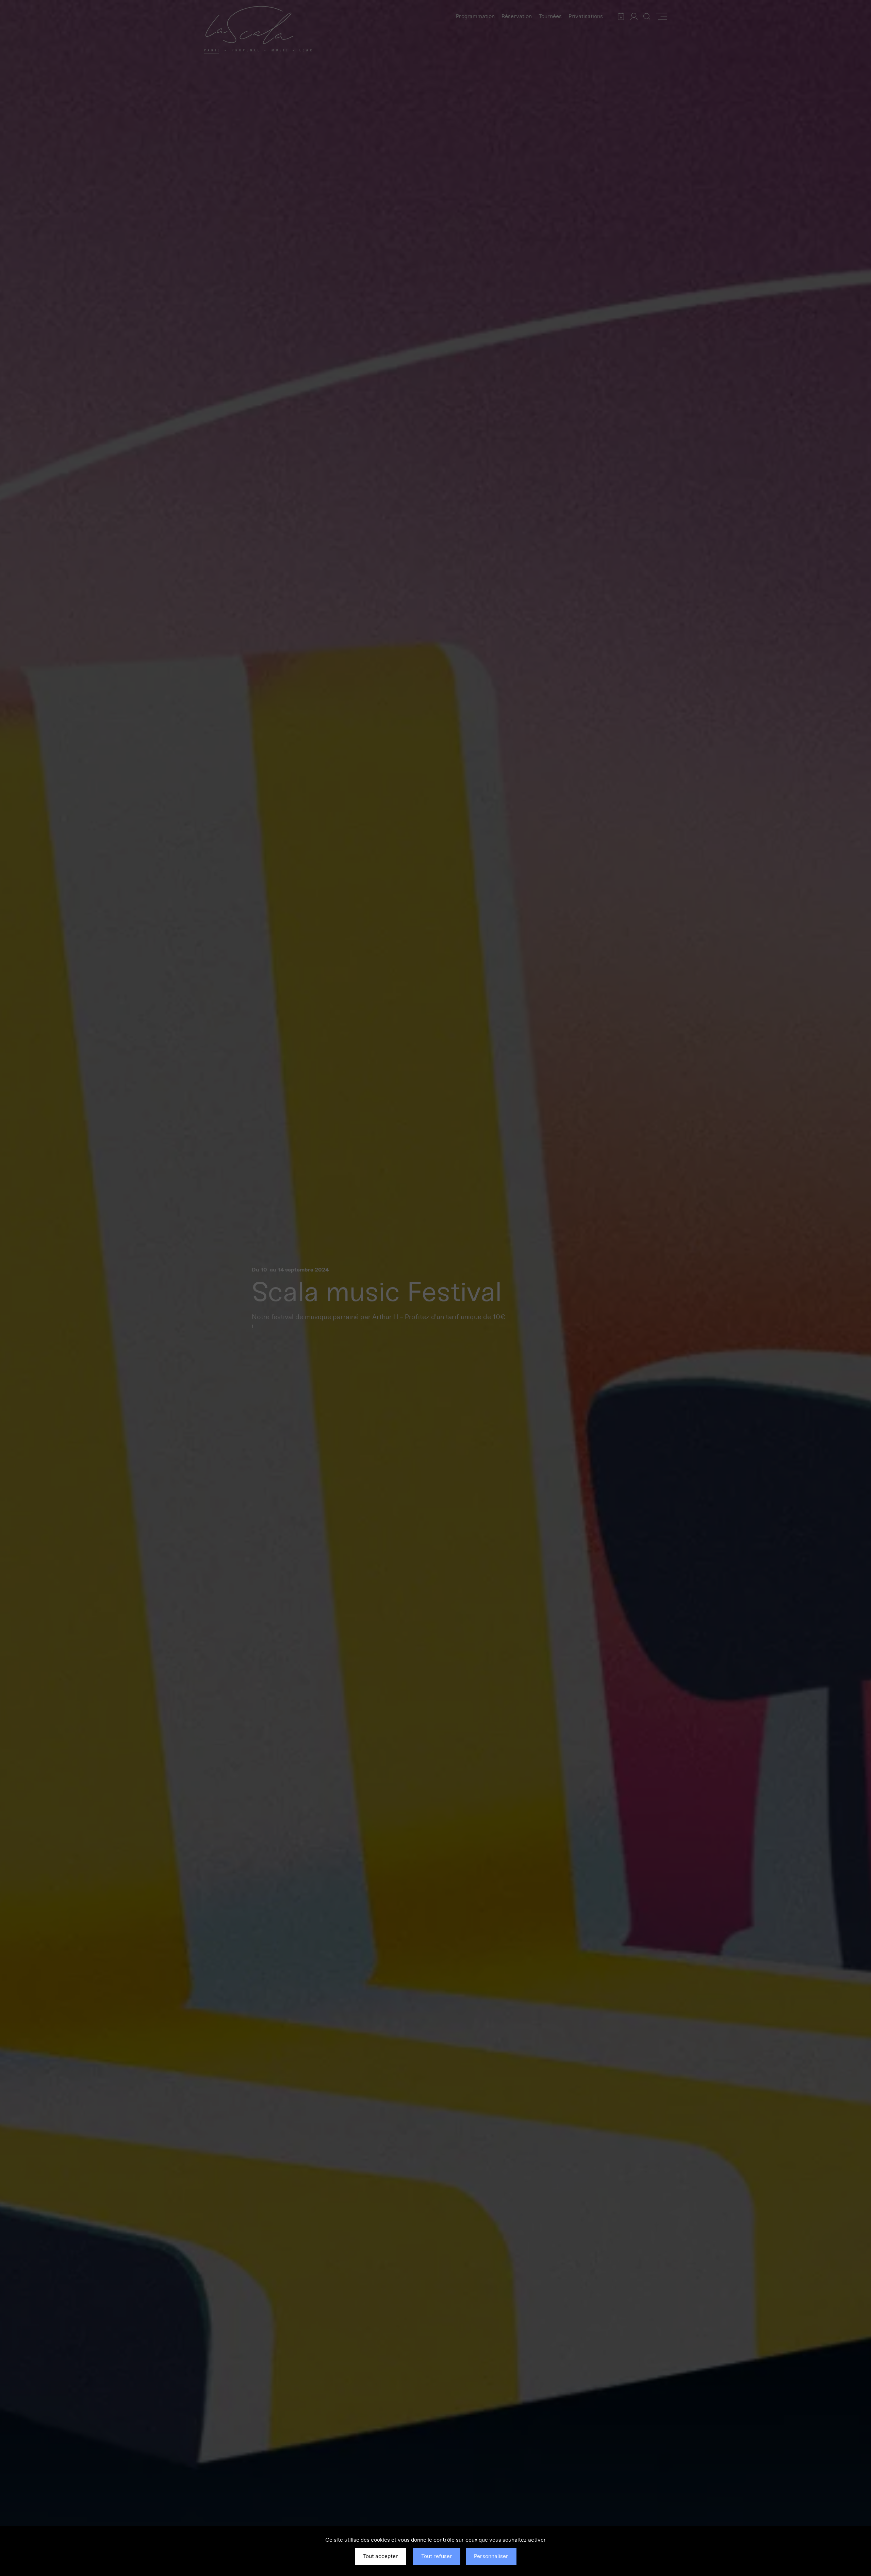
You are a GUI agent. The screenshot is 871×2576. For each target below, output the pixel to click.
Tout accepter (381, 2556)
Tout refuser (437, 2556)
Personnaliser (491, 2556)
